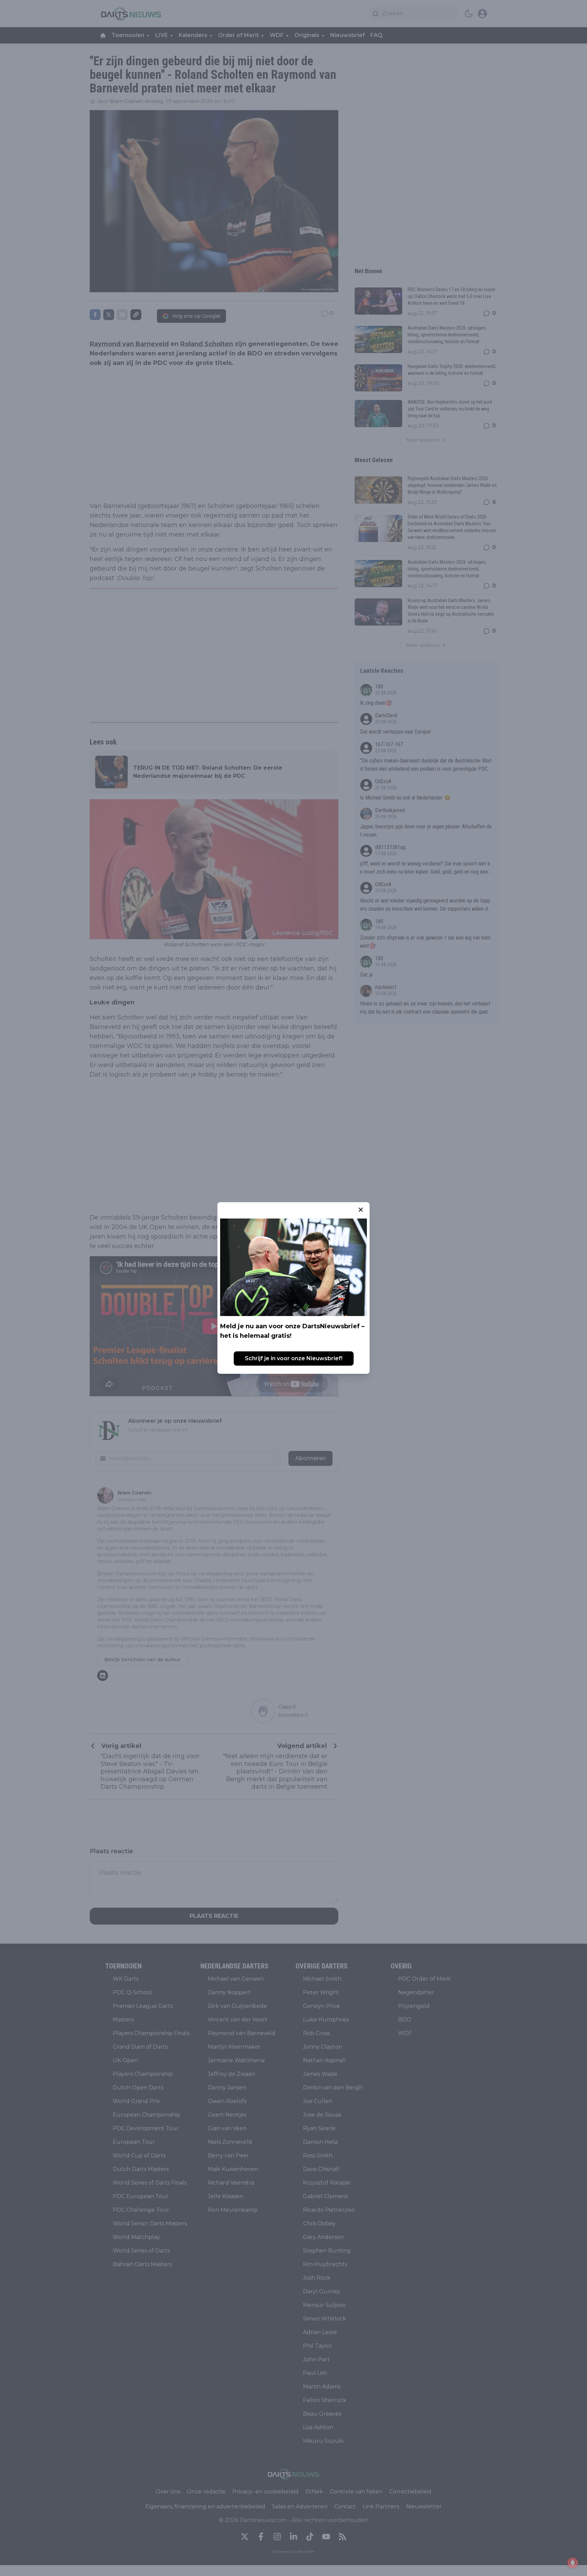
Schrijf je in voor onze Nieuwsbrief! (294, 1358)
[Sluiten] (361, 1210)
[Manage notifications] (573, 2563)
